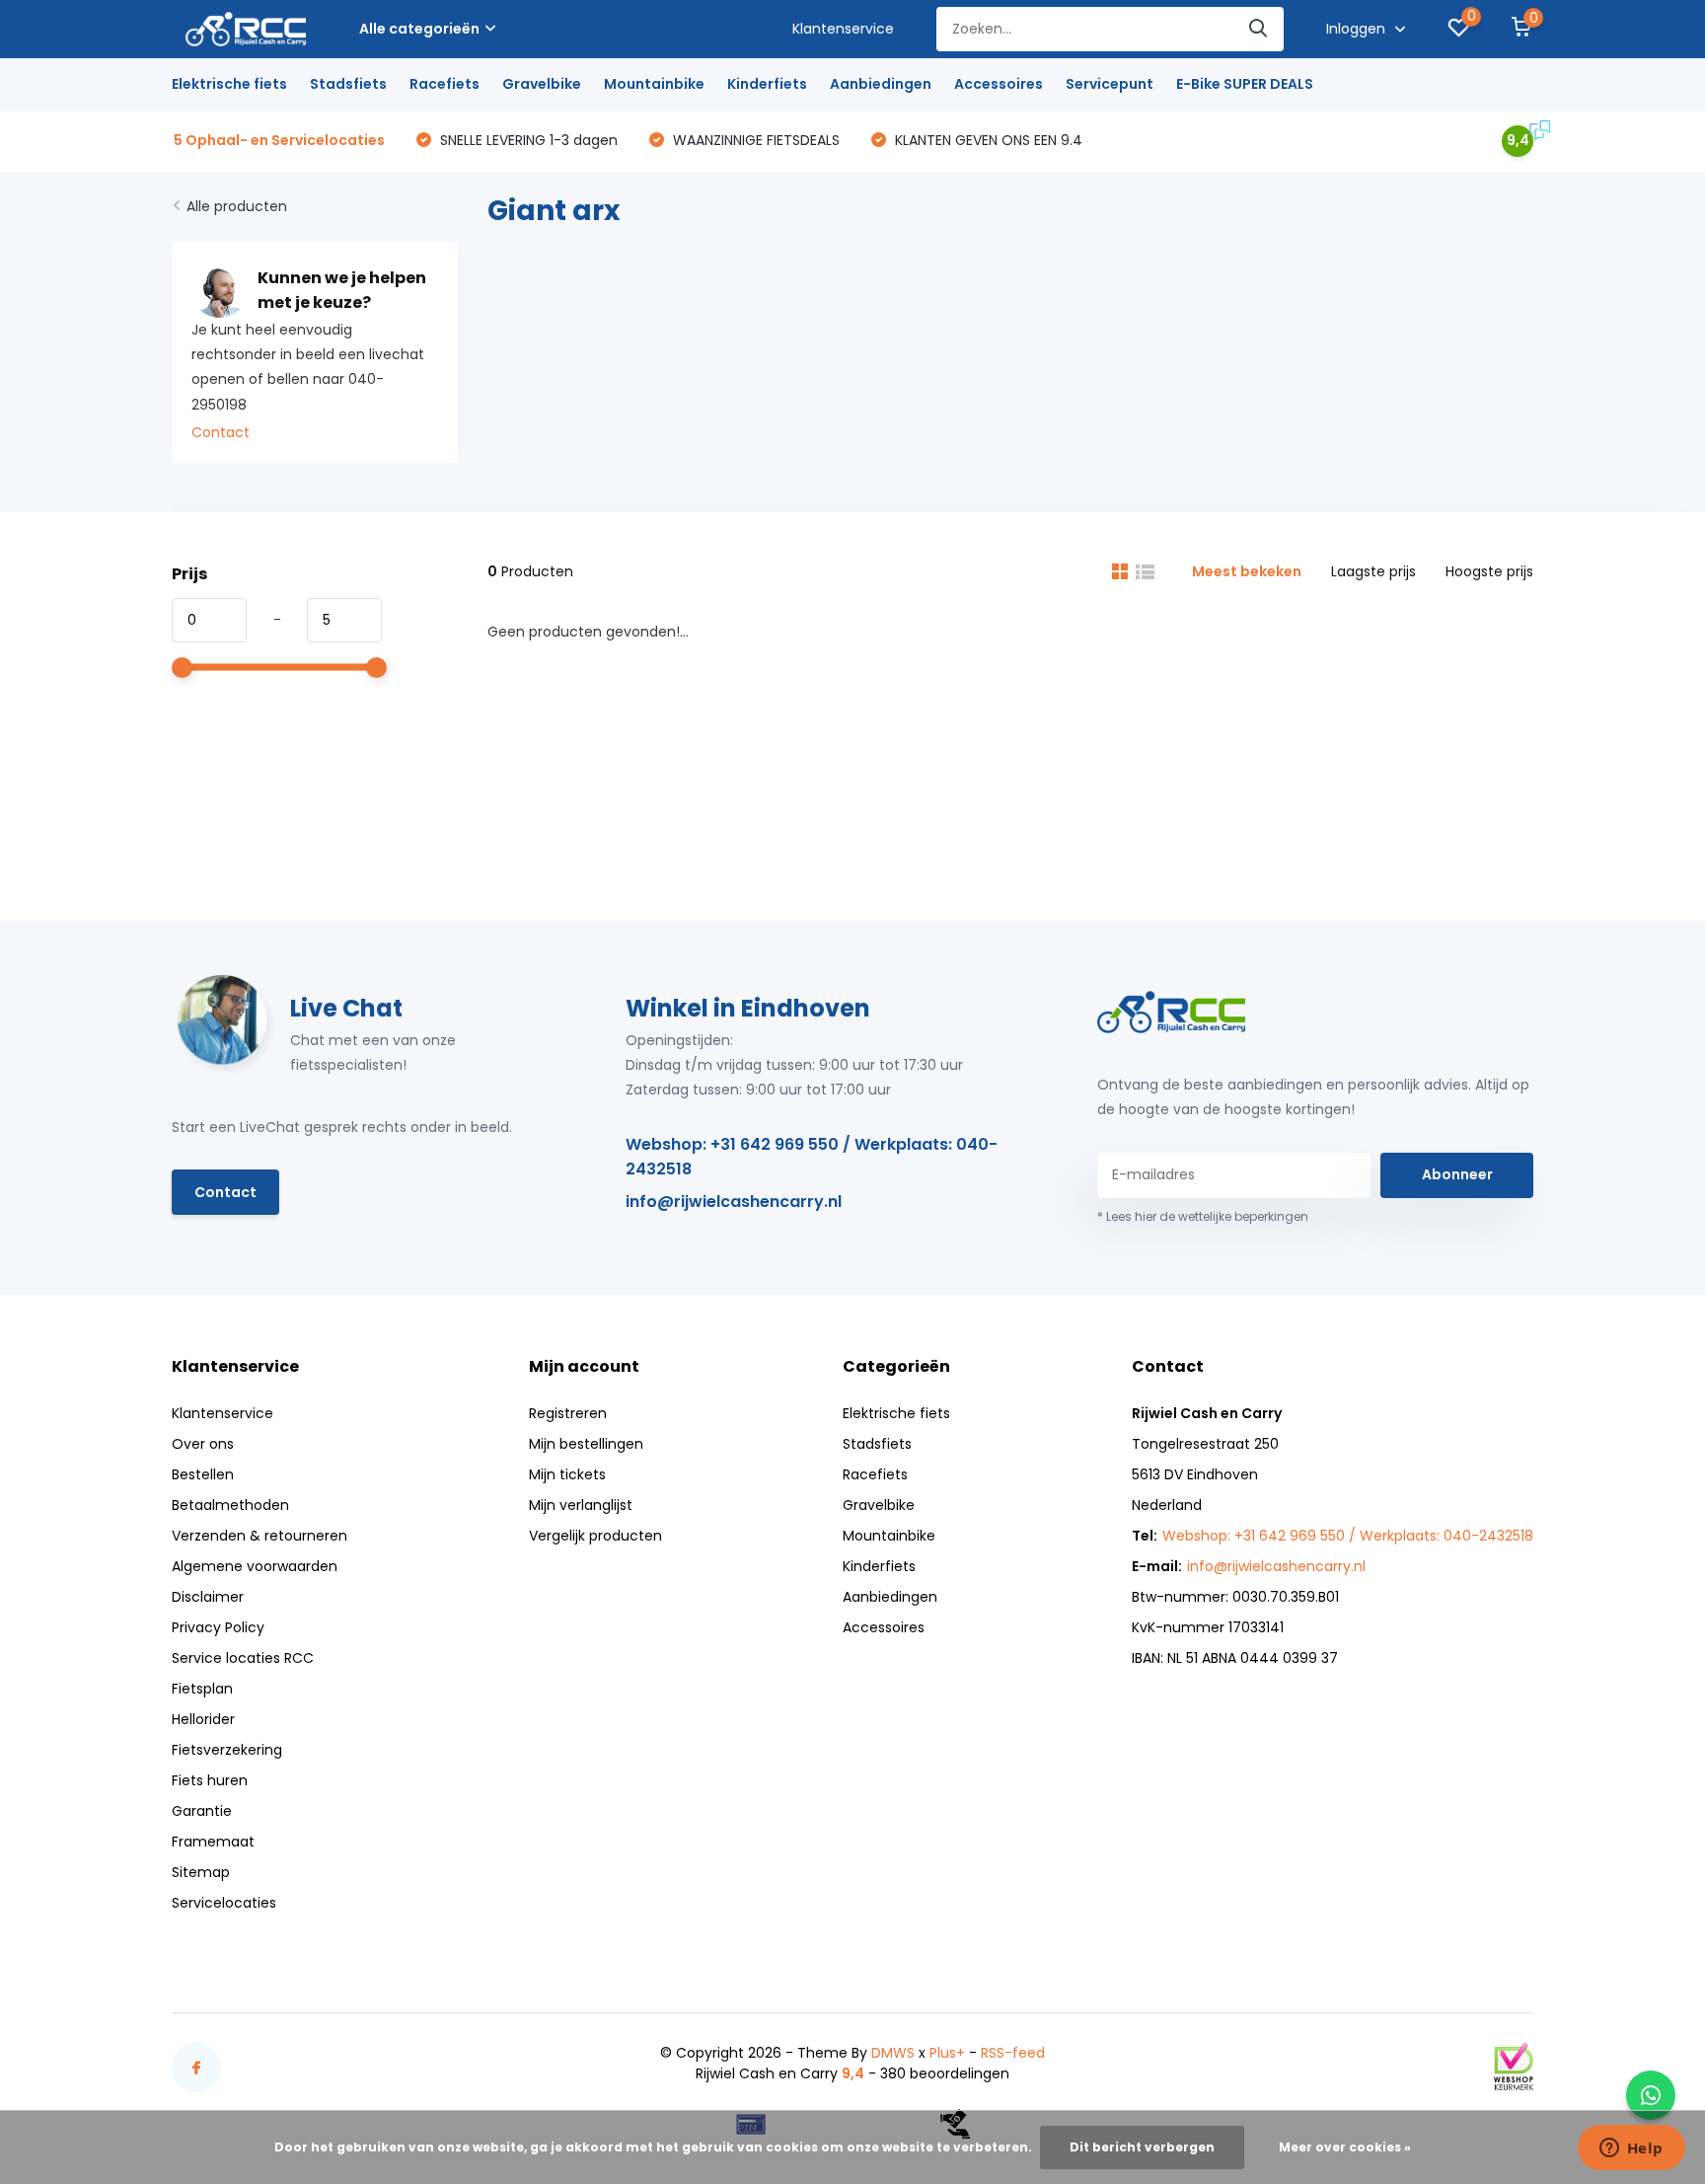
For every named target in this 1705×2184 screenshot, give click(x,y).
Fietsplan (202, 1689)
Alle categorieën (419, 29)
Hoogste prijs (1489, 571)
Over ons (203, 1444)
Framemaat (213, 1842)
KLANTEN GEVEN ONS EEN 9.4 (987, 140)
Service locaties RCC (243, 1658)
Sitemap (201, 1872)
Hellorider (203, 1719)
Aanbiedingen (881, 84)
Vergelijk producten (595, 1536)
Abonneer (1457, 1174)
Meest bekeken (1247, 571)
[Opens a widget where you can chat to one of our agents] (1631, 2149)
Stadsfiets (348, 84)
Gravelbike (542, 84)
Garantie (202, 1811)
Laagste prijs (1373, 571)
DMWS (893, 2053)
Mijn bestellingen (586, 1444)
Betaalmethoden (230, 1505)
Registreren (568, 1413)
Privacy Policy (218, 1627)
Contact (221, 432)
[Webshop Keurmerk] (1514, 2067)
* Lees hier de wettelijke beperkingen (1203, 1216)
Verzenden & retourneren (259, 1536)
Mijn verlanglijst (581, 1505)
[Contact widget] (1651, 2095)
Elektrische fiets (229, 84)
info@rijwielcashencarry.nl (734, 1202)
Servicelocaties (224, 1903)
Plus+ (947, 2053)
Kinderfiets (767, 84)
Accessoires (999, 84)
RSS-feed (1013, 2053)
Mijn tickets (567, 1474)
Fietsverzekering (227, 1750)
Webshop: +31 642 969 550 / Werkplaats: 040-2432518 (812, 1157)
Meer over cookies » (1345, 2147)
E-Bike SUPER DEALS (1245, 84)
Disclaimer (208, 1597)
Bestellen (203, 1474)
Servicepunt (1110, 84)
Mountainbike (654, 84)
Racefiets (445, 84)
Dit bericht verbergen (1142, 2147)
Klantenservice (843, 29)
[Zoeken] (1259, 29)
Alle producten (237, 206)
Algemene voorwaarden (255, 1566)
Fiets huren (210, 1780)
